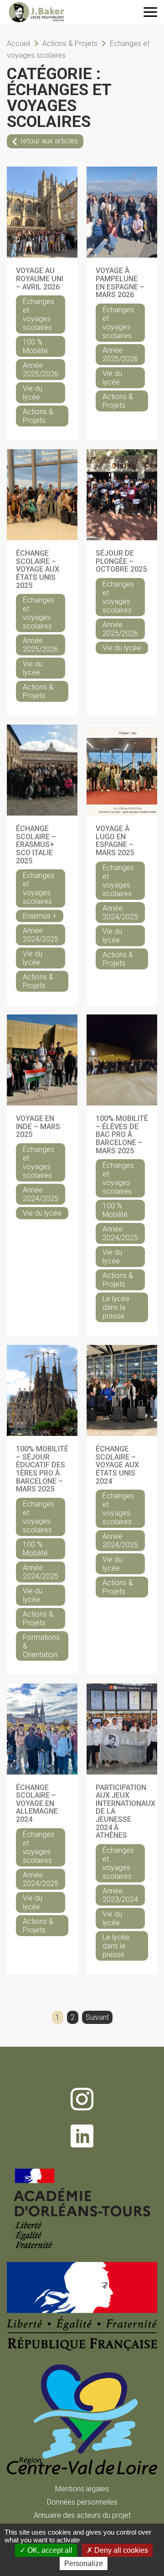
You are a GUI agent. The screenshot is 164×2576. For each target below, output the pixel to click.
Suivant (97, 2017)
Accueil (18, 43)
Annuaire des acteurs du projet (82, 2515)
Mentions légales (82, 2489)
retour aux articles (49, 141)
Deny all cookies (120, 2550)
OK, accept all (49, 2550)
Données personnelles (82, 2502)
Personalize (84, 2563)
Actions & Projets (70, 43)
